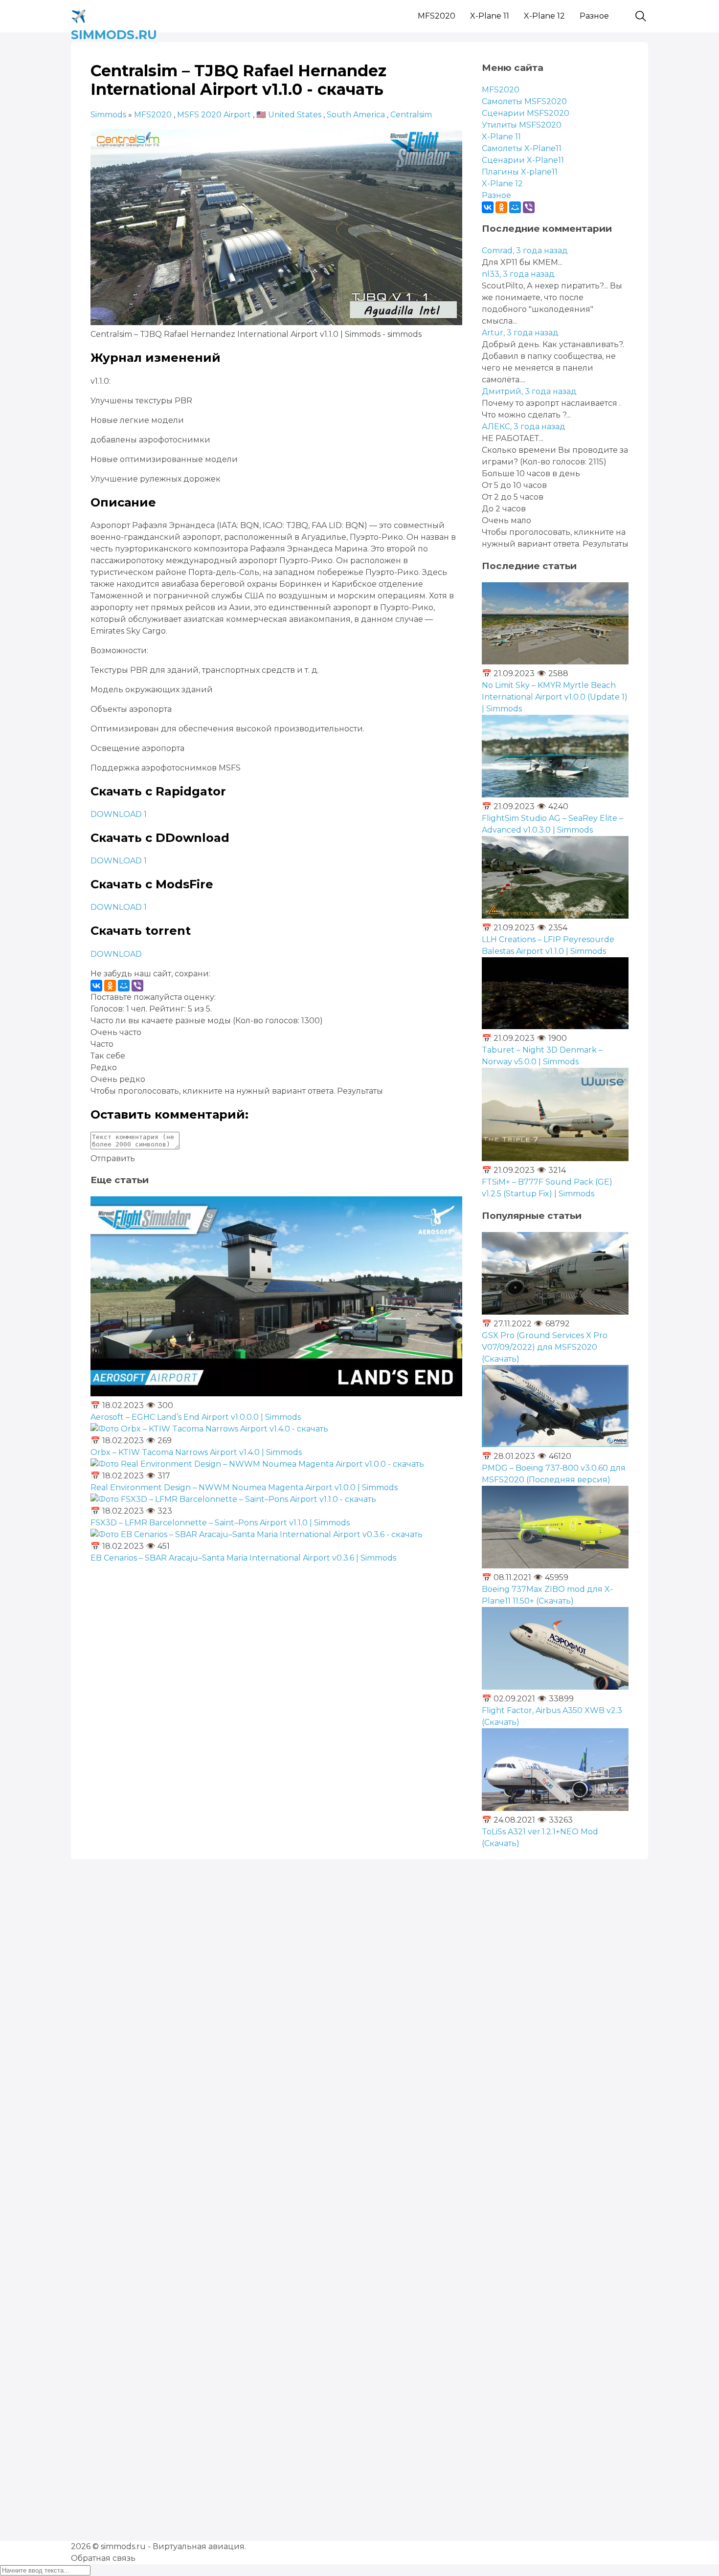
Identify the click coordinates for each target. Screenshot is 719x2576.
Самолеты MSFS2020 (524, 101)
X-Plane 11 (490, 16)
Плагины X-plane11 (520, 172)
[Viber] (137, 986)
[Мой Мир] (124, 986)
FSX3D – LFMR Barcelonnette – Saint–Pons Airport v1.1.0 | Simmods (220, 1523)
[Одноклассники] (110, 986)
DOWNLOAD (116, 954)
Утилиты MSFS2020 (522, 125)
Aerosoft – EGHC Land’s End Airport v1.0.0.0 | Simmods (196, 1417)
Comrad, (525, 251)
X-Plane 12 (544, 16)
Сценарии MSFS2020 (526, 113)
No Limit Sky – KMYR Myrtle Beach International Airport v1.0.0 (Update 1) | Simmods (555, 697)
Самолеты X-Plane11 (522, 148)
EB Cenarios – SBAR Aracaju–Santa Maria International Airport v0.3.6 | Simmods (243, 1558)
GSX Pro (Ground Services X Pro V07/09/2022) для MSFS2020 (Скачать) (545, 1347)
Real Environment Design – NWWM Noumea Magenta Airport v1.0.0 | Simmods (244, 1487)
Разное (594, 16)
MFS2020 (437, 16)
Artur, (520, 333)
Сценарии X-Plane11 (523, 160)
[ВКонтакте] (96, 986)
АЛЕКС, (524, 427)
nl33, (518, 274)
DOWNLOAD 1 (119, 814)
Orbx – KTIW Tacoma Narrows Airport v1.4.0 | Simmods (196, 1452)
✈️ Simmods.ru (114, 14)
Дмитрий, (529, 391)
